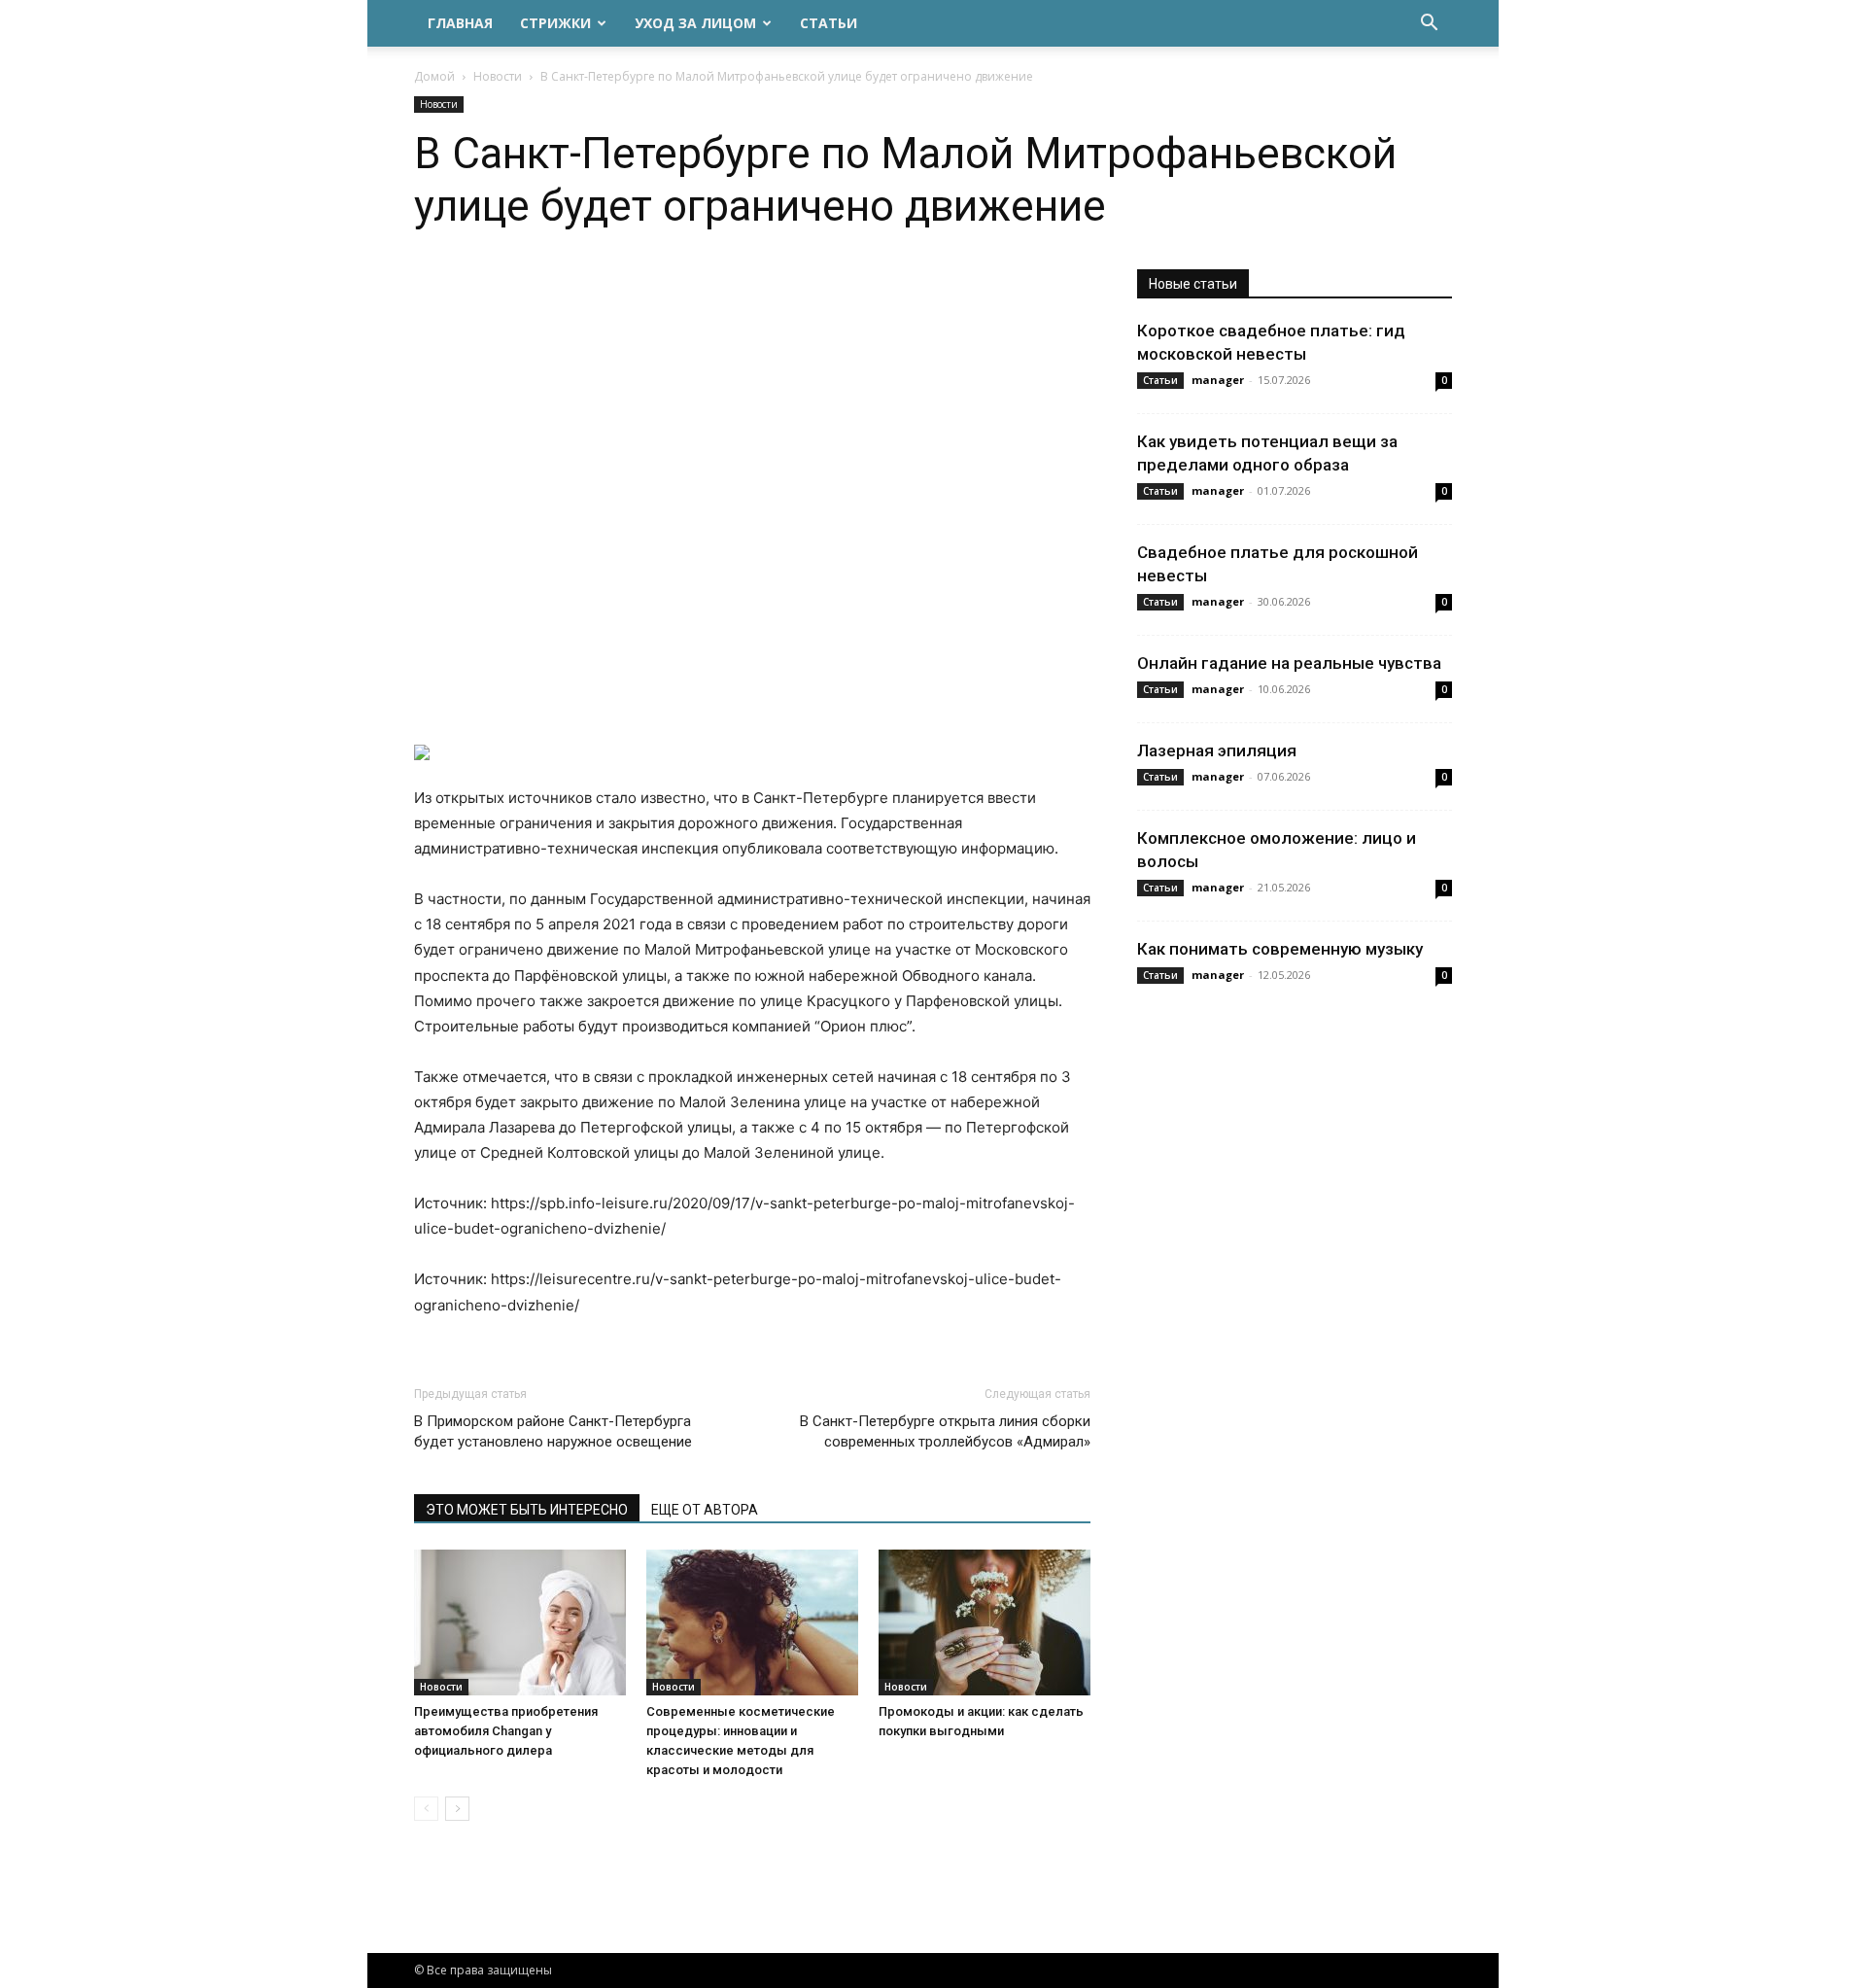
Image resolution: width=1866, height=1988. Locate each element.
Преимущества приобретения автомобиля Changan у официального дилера (506, 1731)
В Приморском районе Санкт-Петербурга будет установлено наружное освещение (553, 1431)
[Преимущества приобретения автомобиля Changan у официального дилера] (520, 1622)
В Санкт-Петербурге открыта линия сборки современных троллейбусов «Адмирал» (945, 1431)
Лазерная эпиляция (1217, 750)
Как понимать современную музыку (1280, 949)
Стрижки (555, 23)
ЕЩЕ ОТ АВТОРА (705, 1510)
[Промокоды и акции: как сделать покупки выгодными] (985, 1622)
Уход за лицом (695, 23)
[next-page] (457, 1809)
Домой (434, 76)
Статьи (829, 23)
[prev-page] (426, 1809)
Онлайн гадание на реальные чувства (1289, 663)
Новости (498, 76)
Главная (460, 23)
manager (1218, 380)
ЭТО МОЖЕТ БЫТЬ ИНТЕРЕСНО (527, 1510)
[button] (1429, 25)
